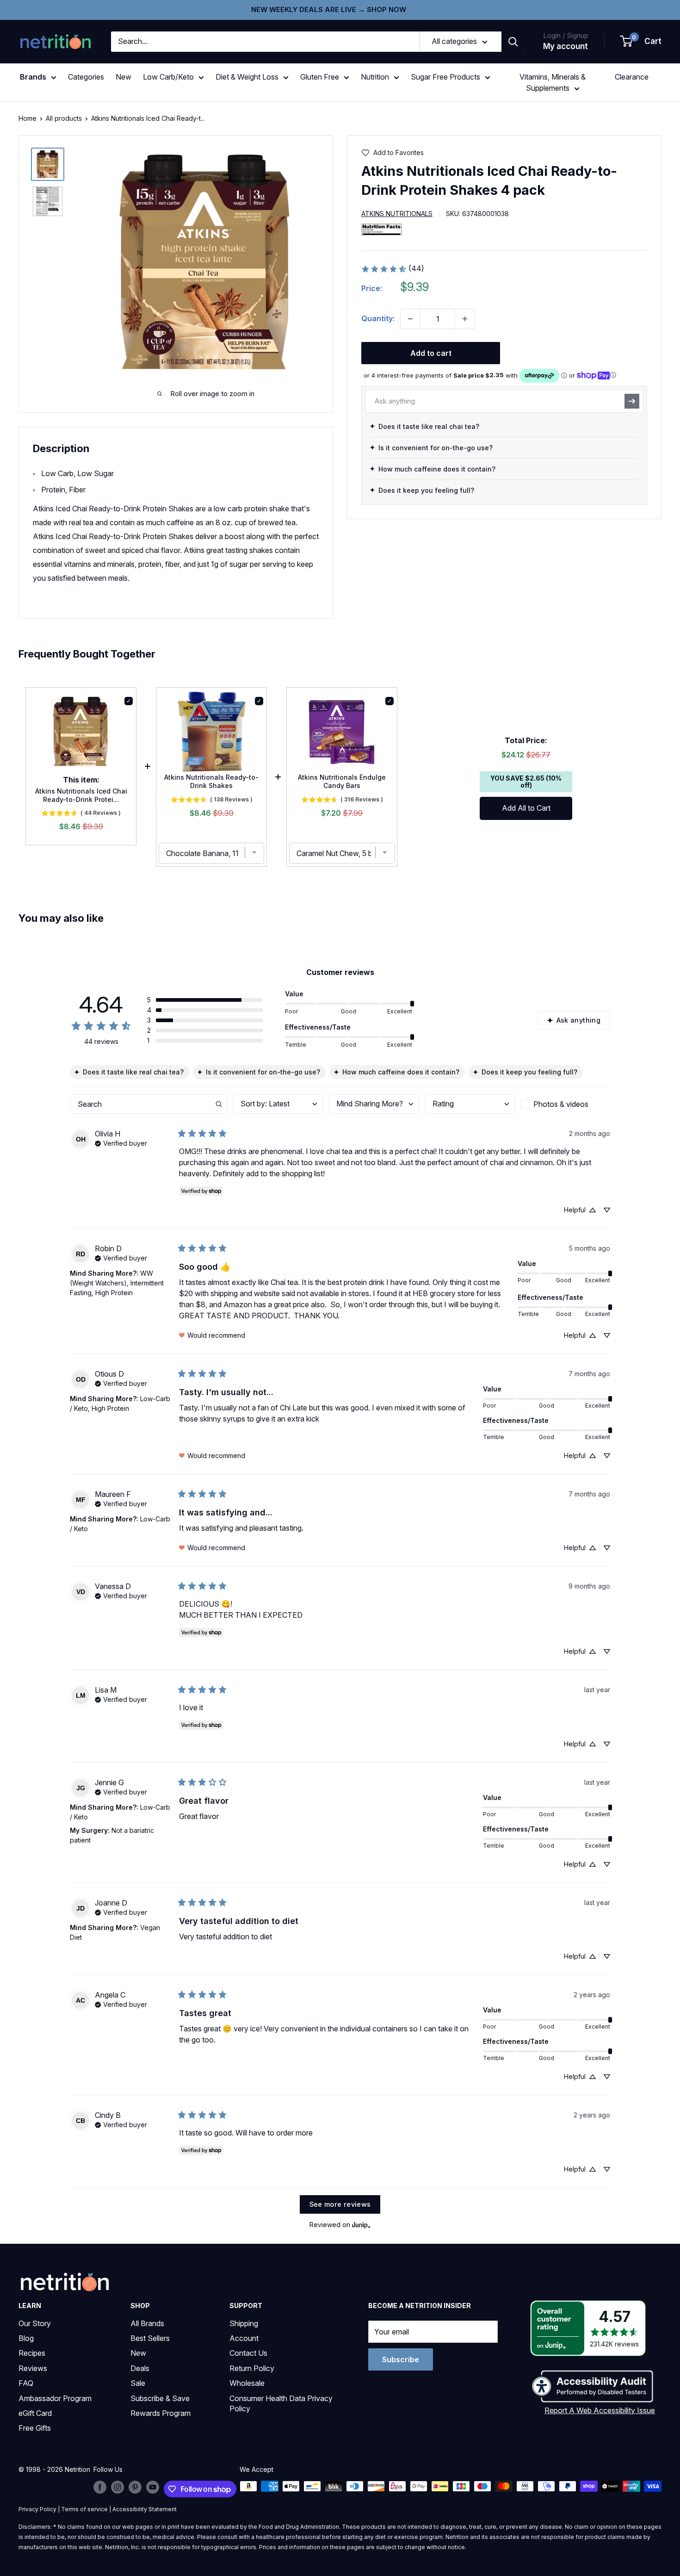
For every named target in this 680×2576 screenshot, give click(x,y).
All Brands (147, 2323)
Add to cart (431, 353)
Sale (138, 2383)
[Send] (632, 401)
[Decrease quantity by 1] (410, 319)
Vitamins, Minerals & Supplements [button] (553, 82)
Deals (140, 2368)
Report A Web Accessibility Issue (600, 2410)
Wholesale (247, 2383)
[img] (48, 164)
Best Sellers (150, 2338)
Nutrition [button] (375, 77)
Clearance (632, 77)
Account (244, 2338)
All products (64, 118)
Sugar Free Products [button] (445, 77)
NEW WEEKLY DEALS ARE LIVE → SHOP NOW (329, 9)
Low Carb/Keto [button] (168, 77)
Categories (86, 77)
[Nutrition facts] (382, 229)
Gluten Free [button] (320, 77)
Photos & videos (561, 1104)
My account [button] (566, 46)
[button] (641, 42)
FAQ (26, 2383)
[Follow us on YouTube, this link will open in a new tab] (153, 2487)
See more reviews (340, 2204)
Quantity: (378, 318)
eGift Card (35, 2413)
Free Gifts (35, 2428)
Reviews (33, 2368)
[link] (393, 269)
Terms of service (84, 2509)
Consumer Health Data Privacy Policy (281, 2403)
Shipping (244, 2323)
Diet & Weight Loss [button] (247, 77)
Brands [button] (33, 77)
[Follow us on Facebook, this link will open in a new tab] (100, 2487)
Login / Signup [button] (566, 35)
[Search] (513, 42)
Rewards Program (161, 2413)
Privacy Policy (37, 2509)
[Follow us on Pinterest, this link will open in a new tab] (135, 2487)
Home (28, 118)
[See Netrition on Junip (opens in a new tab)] (361, 2225)
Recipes (32, 2353)
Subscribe (401, 2359)
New (124, 77)
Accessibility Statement (145, 2509)
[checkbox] (565, 1104)
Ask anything (578, 1020)
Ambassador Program (55, 2398)
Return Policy (252, 2368)
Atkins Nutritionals (397, 214)
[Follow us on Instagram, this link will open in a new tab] (117, 2487)
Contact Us (248, 2353)
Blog (26, 2338)
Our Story (35, 2323)
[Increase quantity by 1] (465, 319)
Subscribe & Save (160, 2398)
